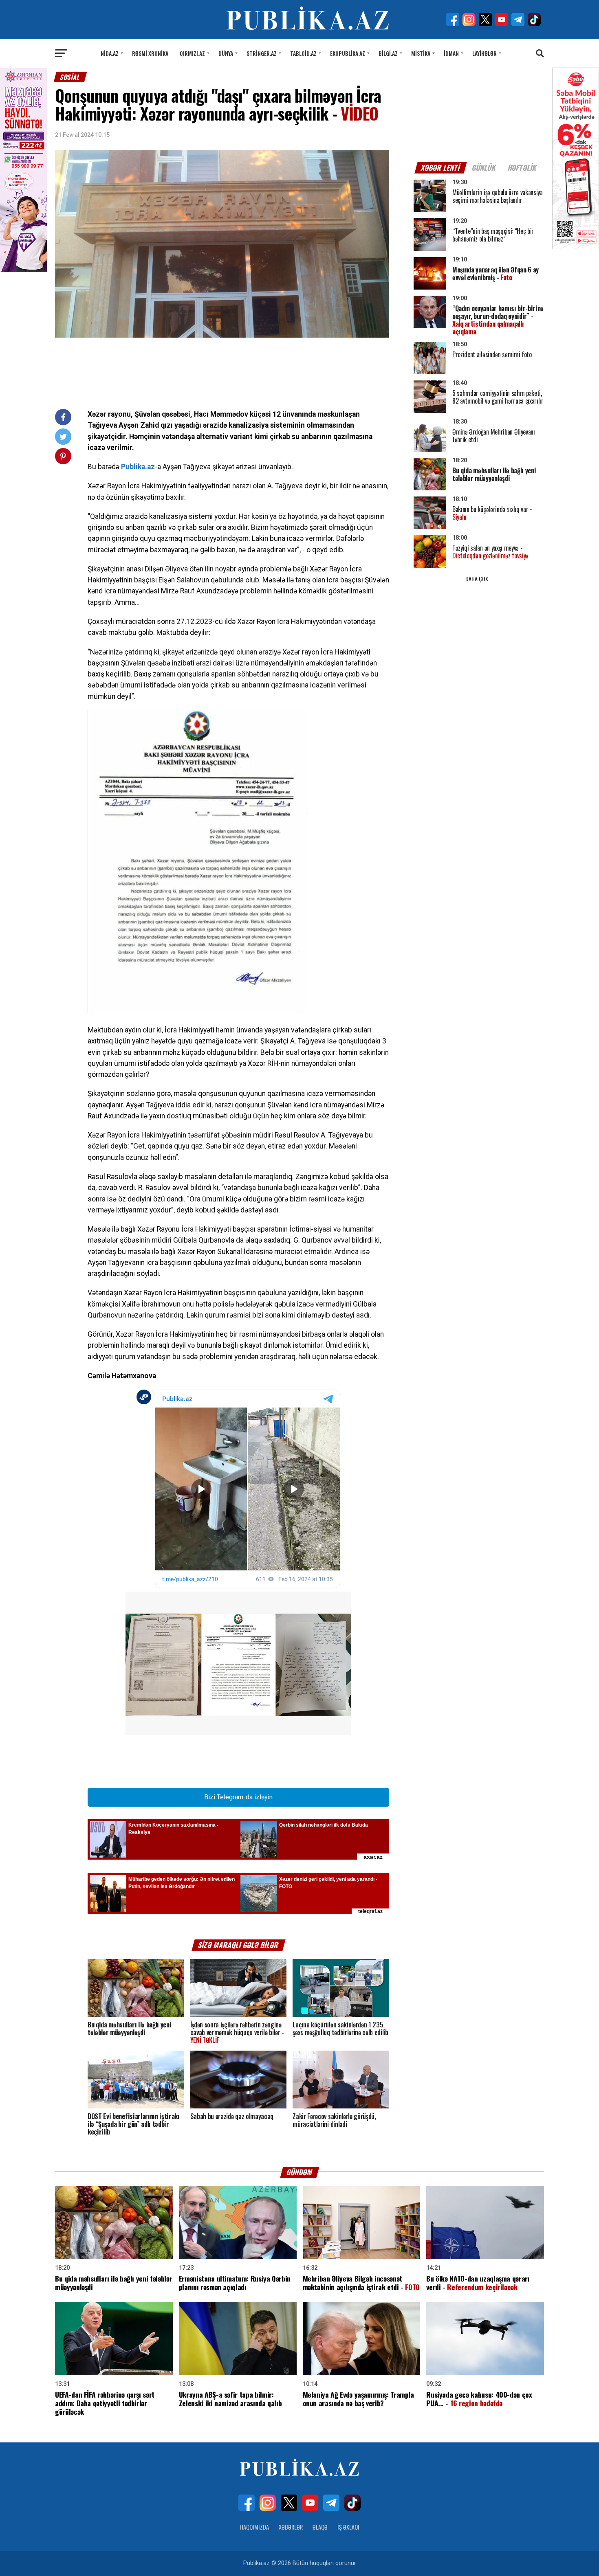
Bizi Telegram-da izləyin (238, 1797)
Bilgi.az (388, 53)
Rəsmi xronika (150, 53)
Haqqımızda (254, 2527)
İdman (451, 53)
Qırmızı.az (192, 53)
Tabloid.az (303, 53)
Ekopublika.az (348, 53)
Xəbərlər (291, 2527)
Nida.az (110, 53)
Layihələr (484, 53)
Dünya (226, 53)
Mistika (421, 53)
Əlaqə (320, 2527)
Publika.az (138, 467)
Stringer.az (262, 53)
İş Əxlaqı (348, 2527)
